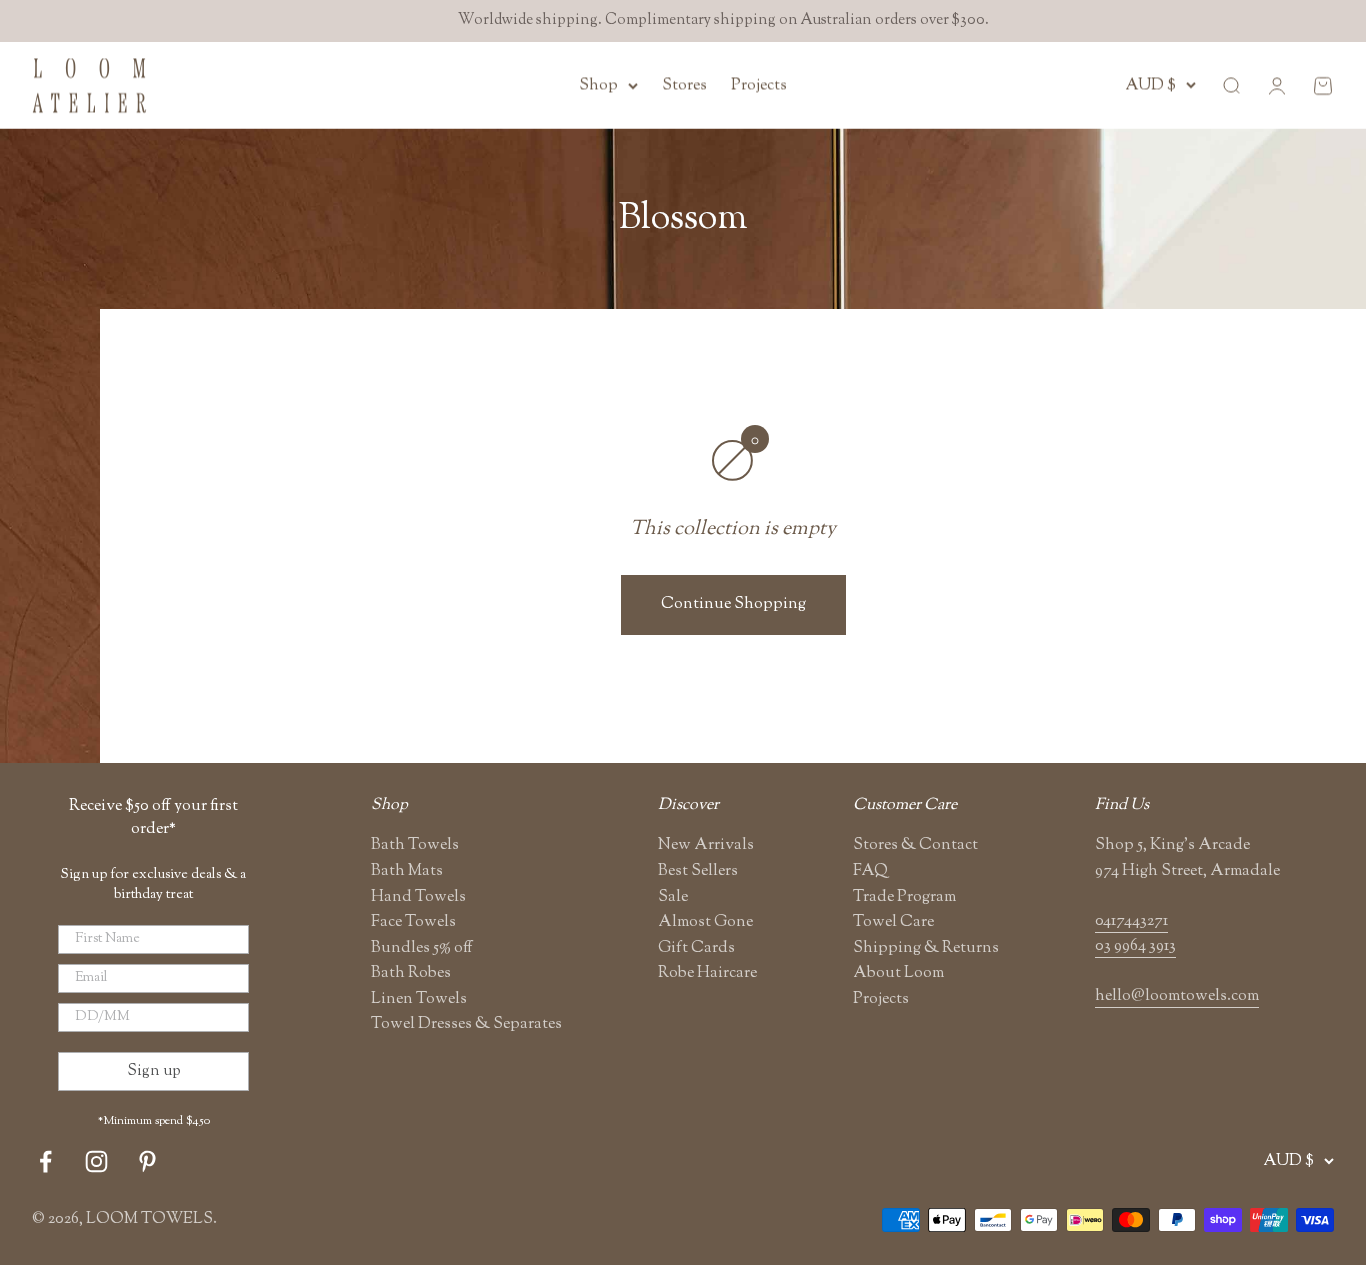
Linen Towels (419, 999)
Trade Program (904, 897)
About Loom (898, 973)
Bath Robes (411, 973)
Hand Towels (418, 897)
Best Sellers (698, 871)
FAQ (870, 871)
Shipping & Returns (926, 948)
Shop (598, 85)
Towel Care (893, 922)
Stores (684, 85)
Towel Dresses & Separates (466, 1024)
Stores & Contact (915, 845)
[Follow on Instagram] (96, 1161)
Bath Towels (415, 845)
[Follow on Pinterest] (147, 1161)
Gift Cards (696, 948)
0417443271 (1131, 921)
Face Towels (413, 922)
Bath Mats (407, 871)
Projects (759, 85)
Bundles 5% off (422, 948)
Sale (673, 897)
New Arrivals (706, 845)
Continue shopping (733, 604)
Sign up (154, 1071)
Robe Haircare (707, 973)
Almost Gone (705, 922)
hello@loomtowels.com (1177, 996)
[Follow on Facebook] (45, 1161)
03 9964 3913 (1135, 946)
